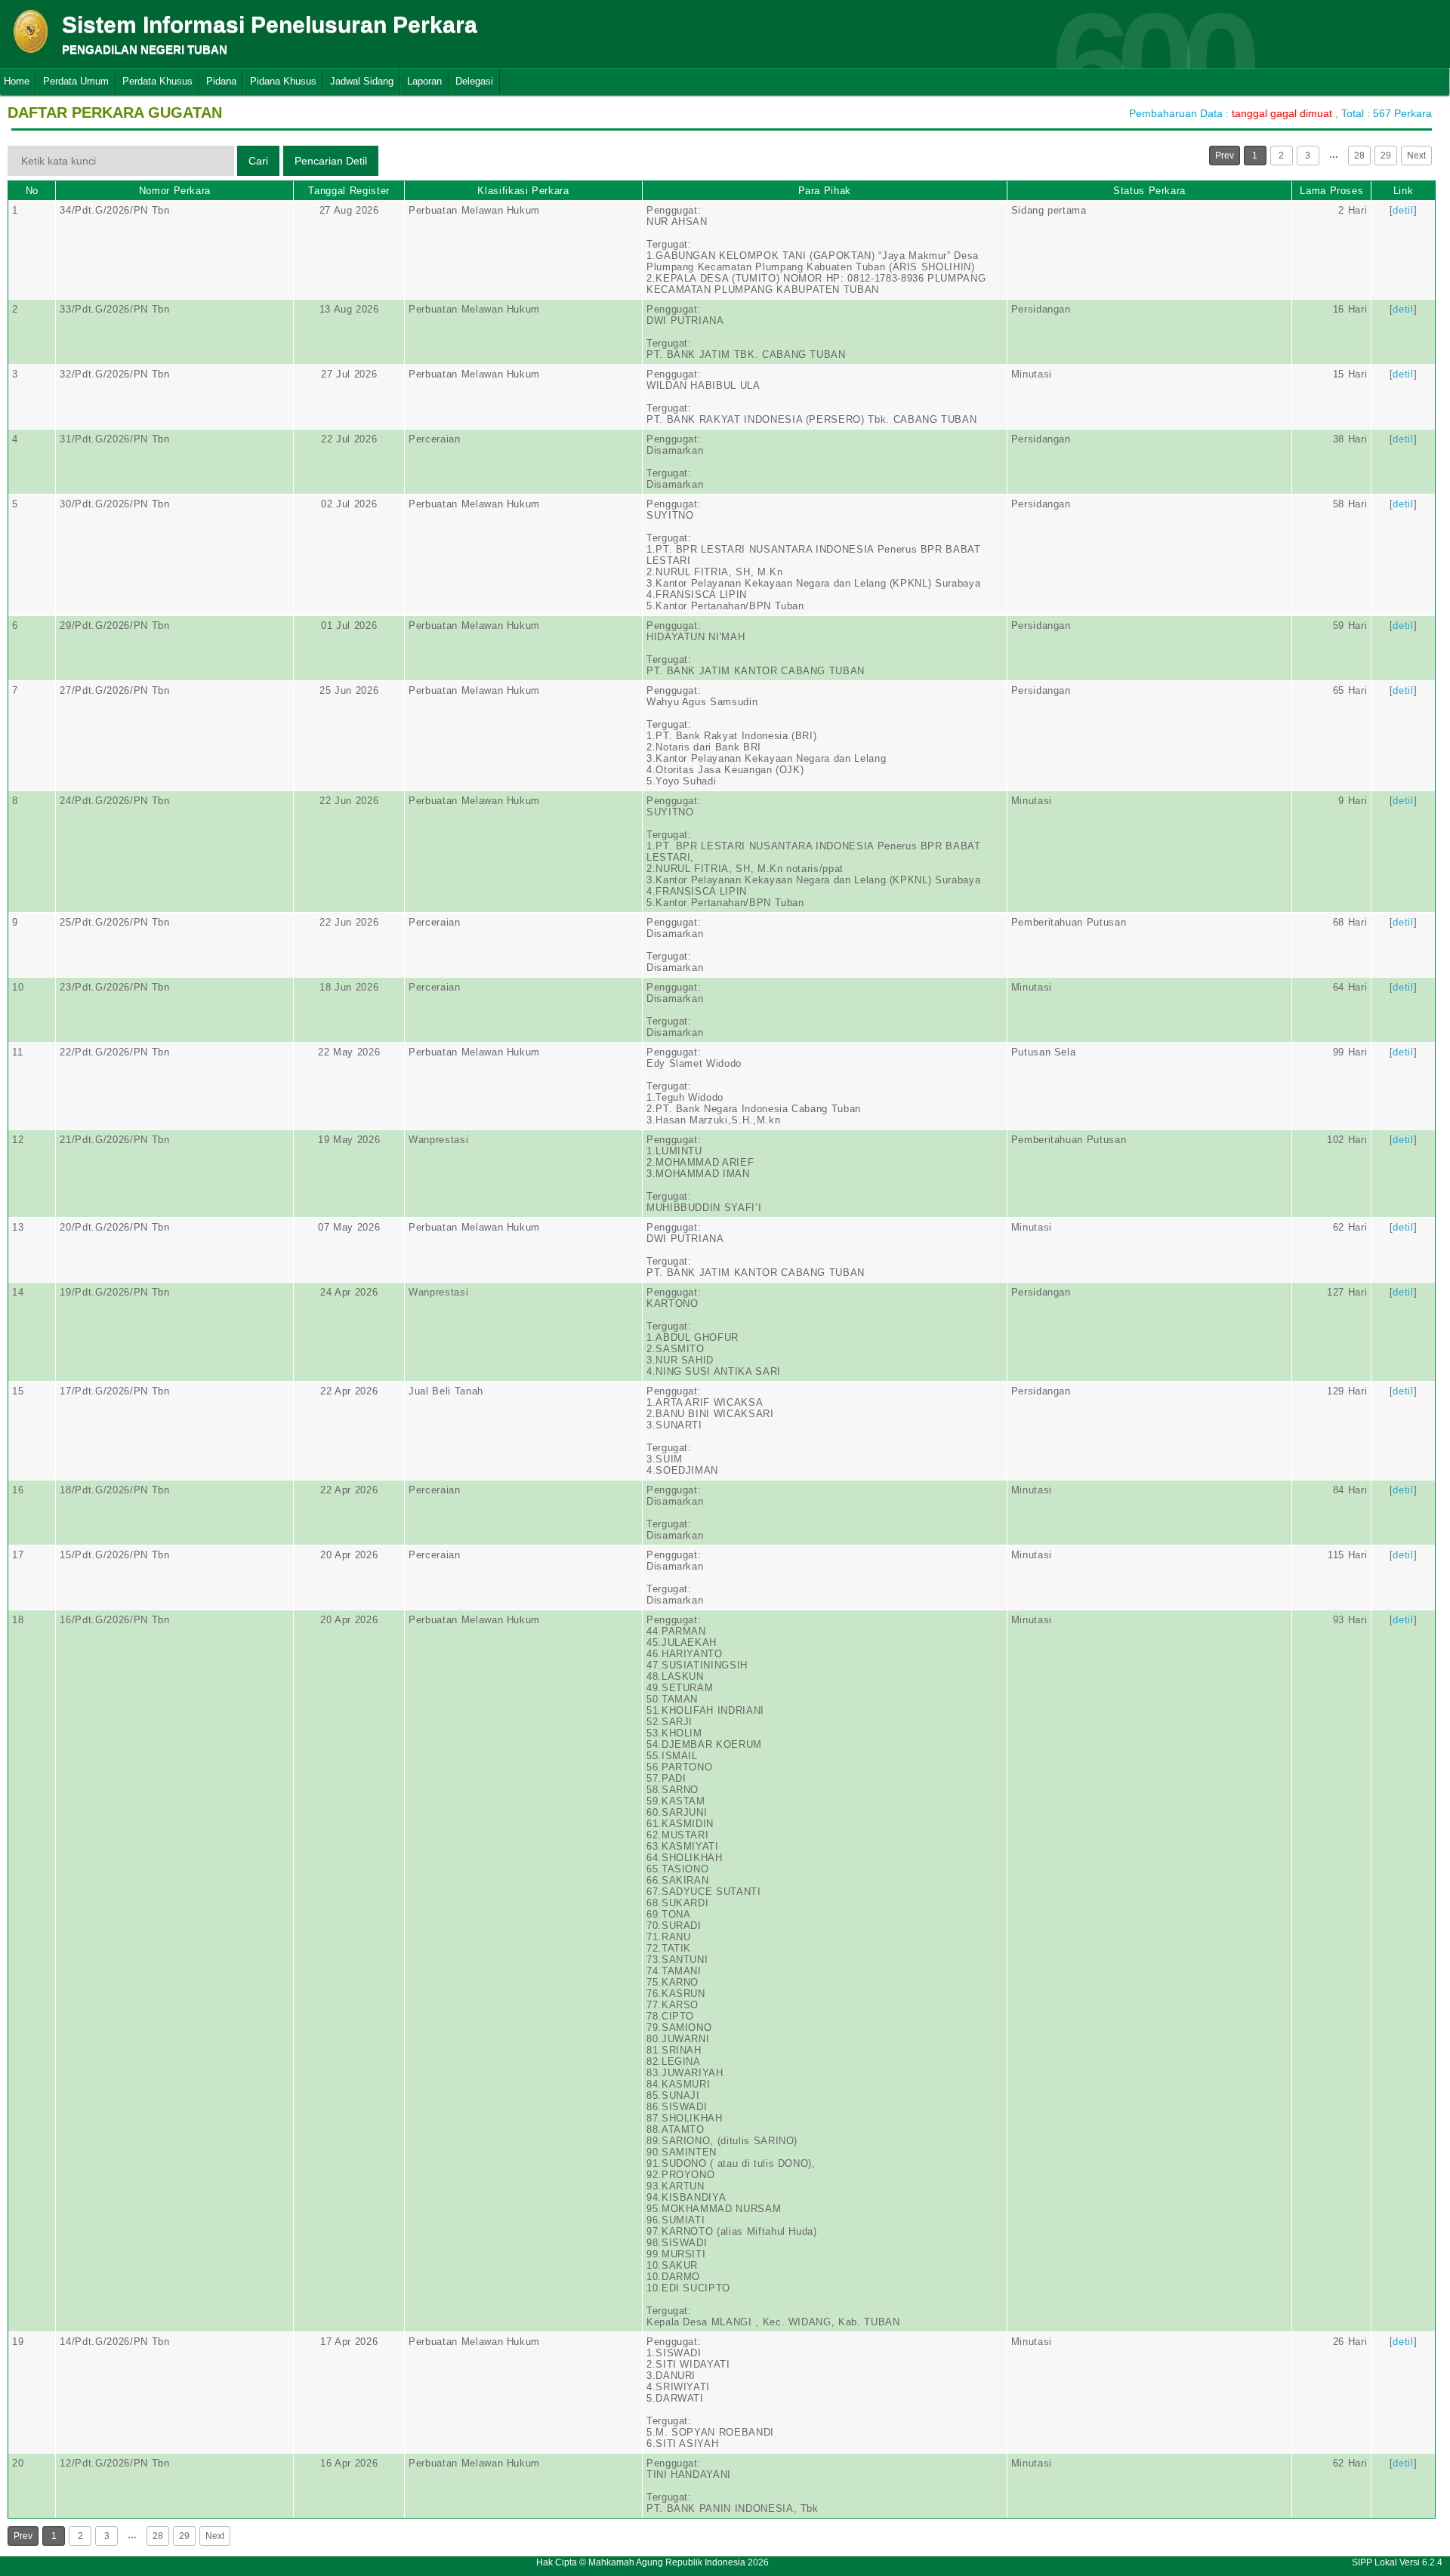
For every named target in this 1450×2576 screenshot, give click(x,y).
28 (1359, 156)
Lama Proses (1331, 191)
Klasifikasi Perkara (523, 191)
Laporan (424, 81)
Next (1416, 156)
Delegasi (474, 81)
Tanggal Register (349, 191)
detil (1403, 210)
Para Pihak (825, 191)
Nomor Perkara (175, 191)
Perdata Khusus (157, 81)
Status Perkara (1149, 191)
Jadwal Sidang (362, 81)
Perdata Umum (76, 81)
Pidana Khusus (283, 81)
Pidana (221, 81)
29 (1386, 156)
